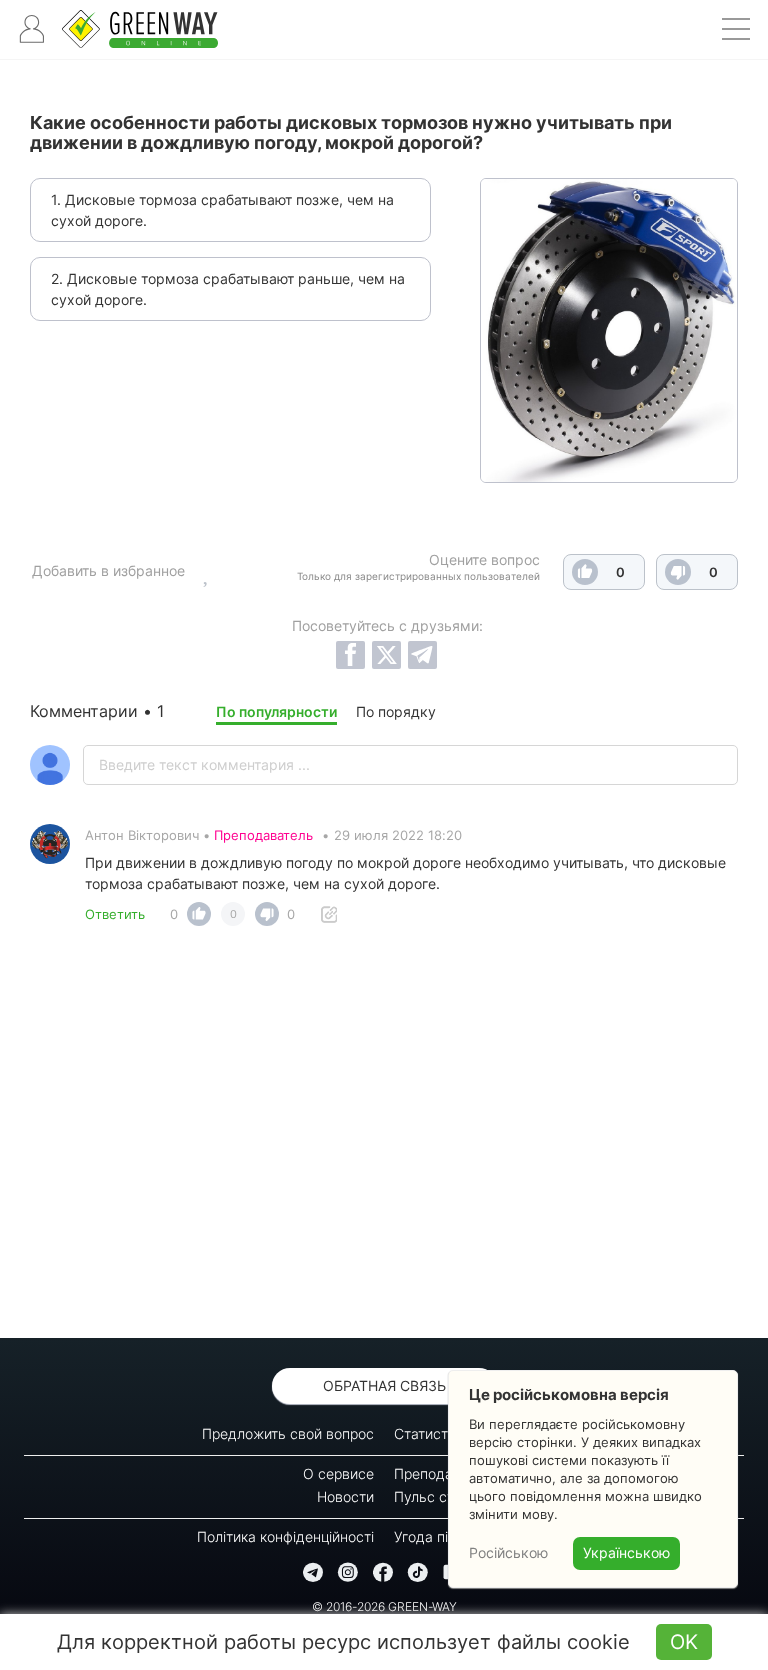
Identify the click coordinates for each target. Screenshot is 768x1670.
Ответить (115, 914)
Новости (345, 1496)
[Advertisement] (384, 1138)
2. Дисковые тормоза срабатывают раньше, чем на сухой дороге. (228, 289)
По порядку (396, 711)
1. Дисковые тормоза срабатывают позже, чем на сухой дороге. (222, 210)
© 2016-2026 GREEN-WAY (384, 1606)
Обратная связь (384, 1385)
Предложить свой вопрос (288, 1433)
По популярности (276, 711)
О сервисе (338, 1473)
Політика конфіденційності (285, 1536)
